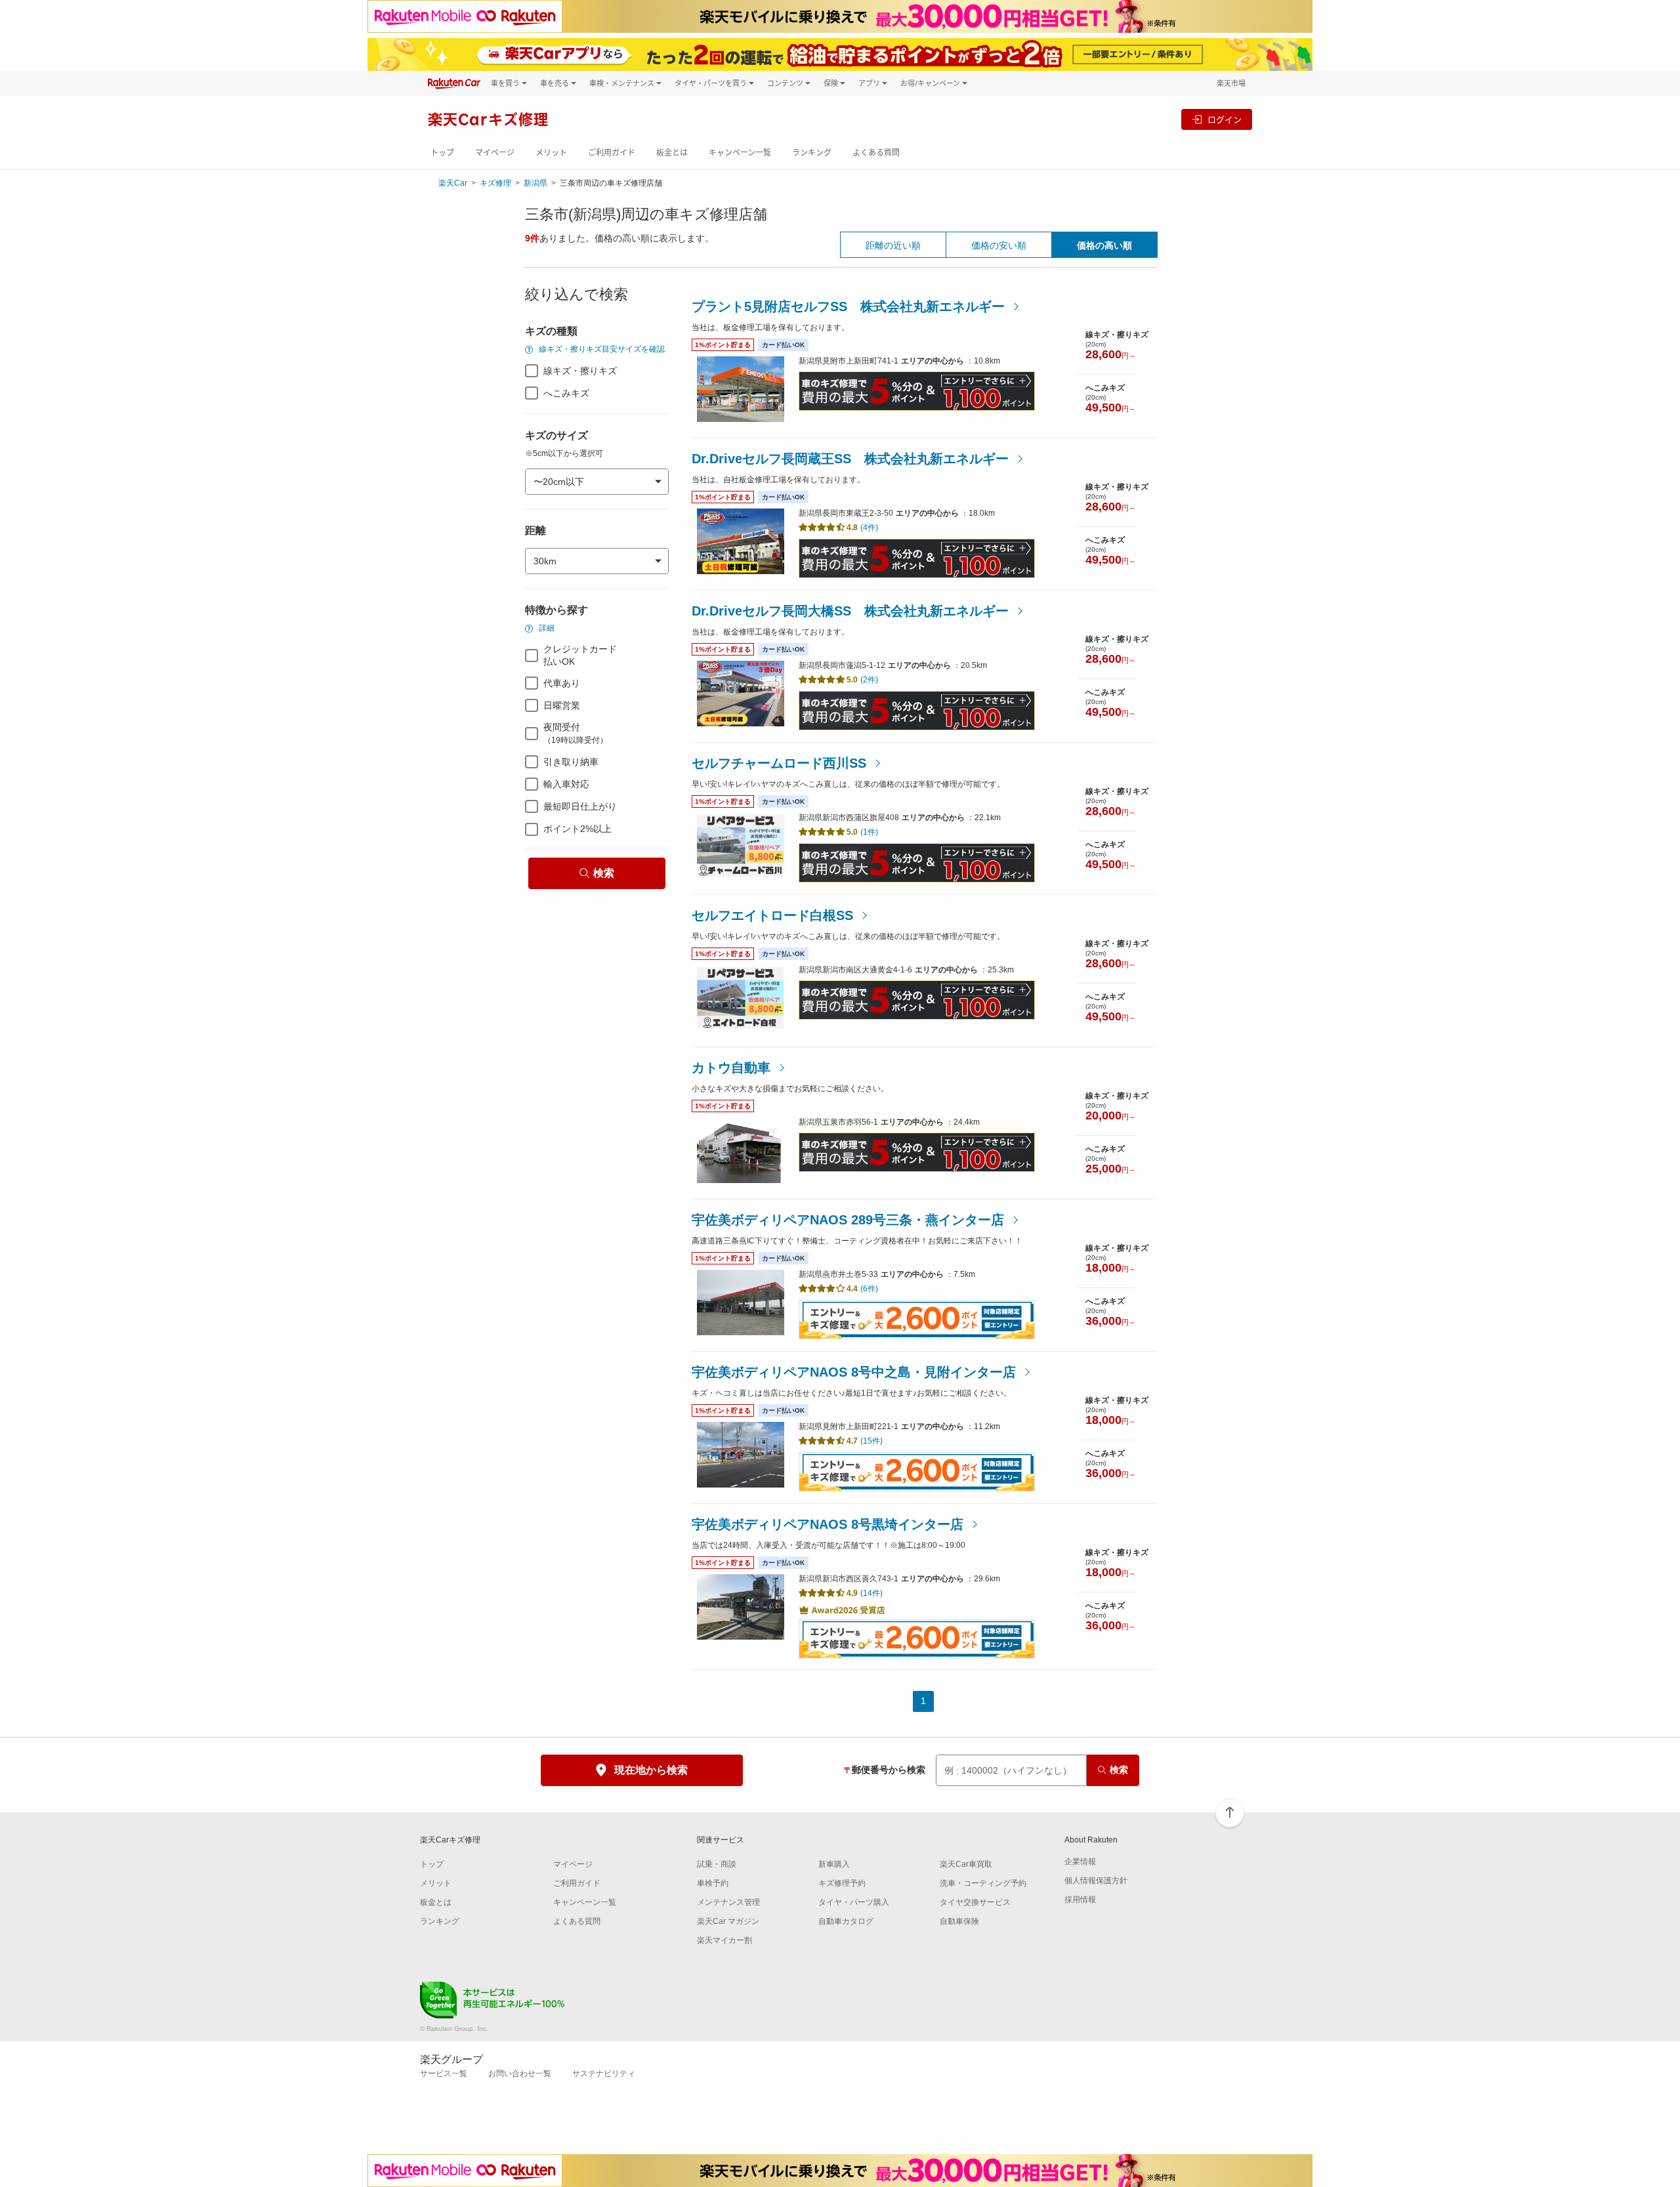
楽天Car (453, 183)
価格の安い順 (999, 245)
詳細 (546, 628)
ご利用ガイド (612, 153)
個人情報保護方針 (1096, 1881)
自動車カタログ (846, 1921)
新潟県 (535, 183)
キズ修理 (495, 183)
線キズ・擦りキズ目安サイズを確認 (601, 349)
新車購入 (834, 1864)
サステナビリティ (604, 2073)
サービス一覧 (444, 2073)
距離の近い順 (893, 245)
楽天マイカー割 (724, 1940)
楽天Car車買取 (966, 1864)
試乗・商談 (717, 1864)
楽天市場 (1231, 83)
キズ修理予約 (842, 1883)
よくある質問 (876, 153)
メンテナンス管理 (728, 1902)
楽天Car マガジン (728, 1921)
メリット (551, 153)
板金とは (672, 153)
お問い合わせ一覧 (520, 2073)
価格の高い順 (1104, 245)
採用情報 (1080, 1900)
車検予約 (713, 1883)
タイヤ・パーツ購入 (854, 1902)
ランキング (812, 153)
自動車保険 (959, 1921)
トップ (442, 153)
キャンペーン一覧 (740, 153)
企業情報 (1080, 1862)
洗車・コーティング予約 (983, 1883)
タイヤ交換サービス (975, 1902)
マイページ (495, 153)
